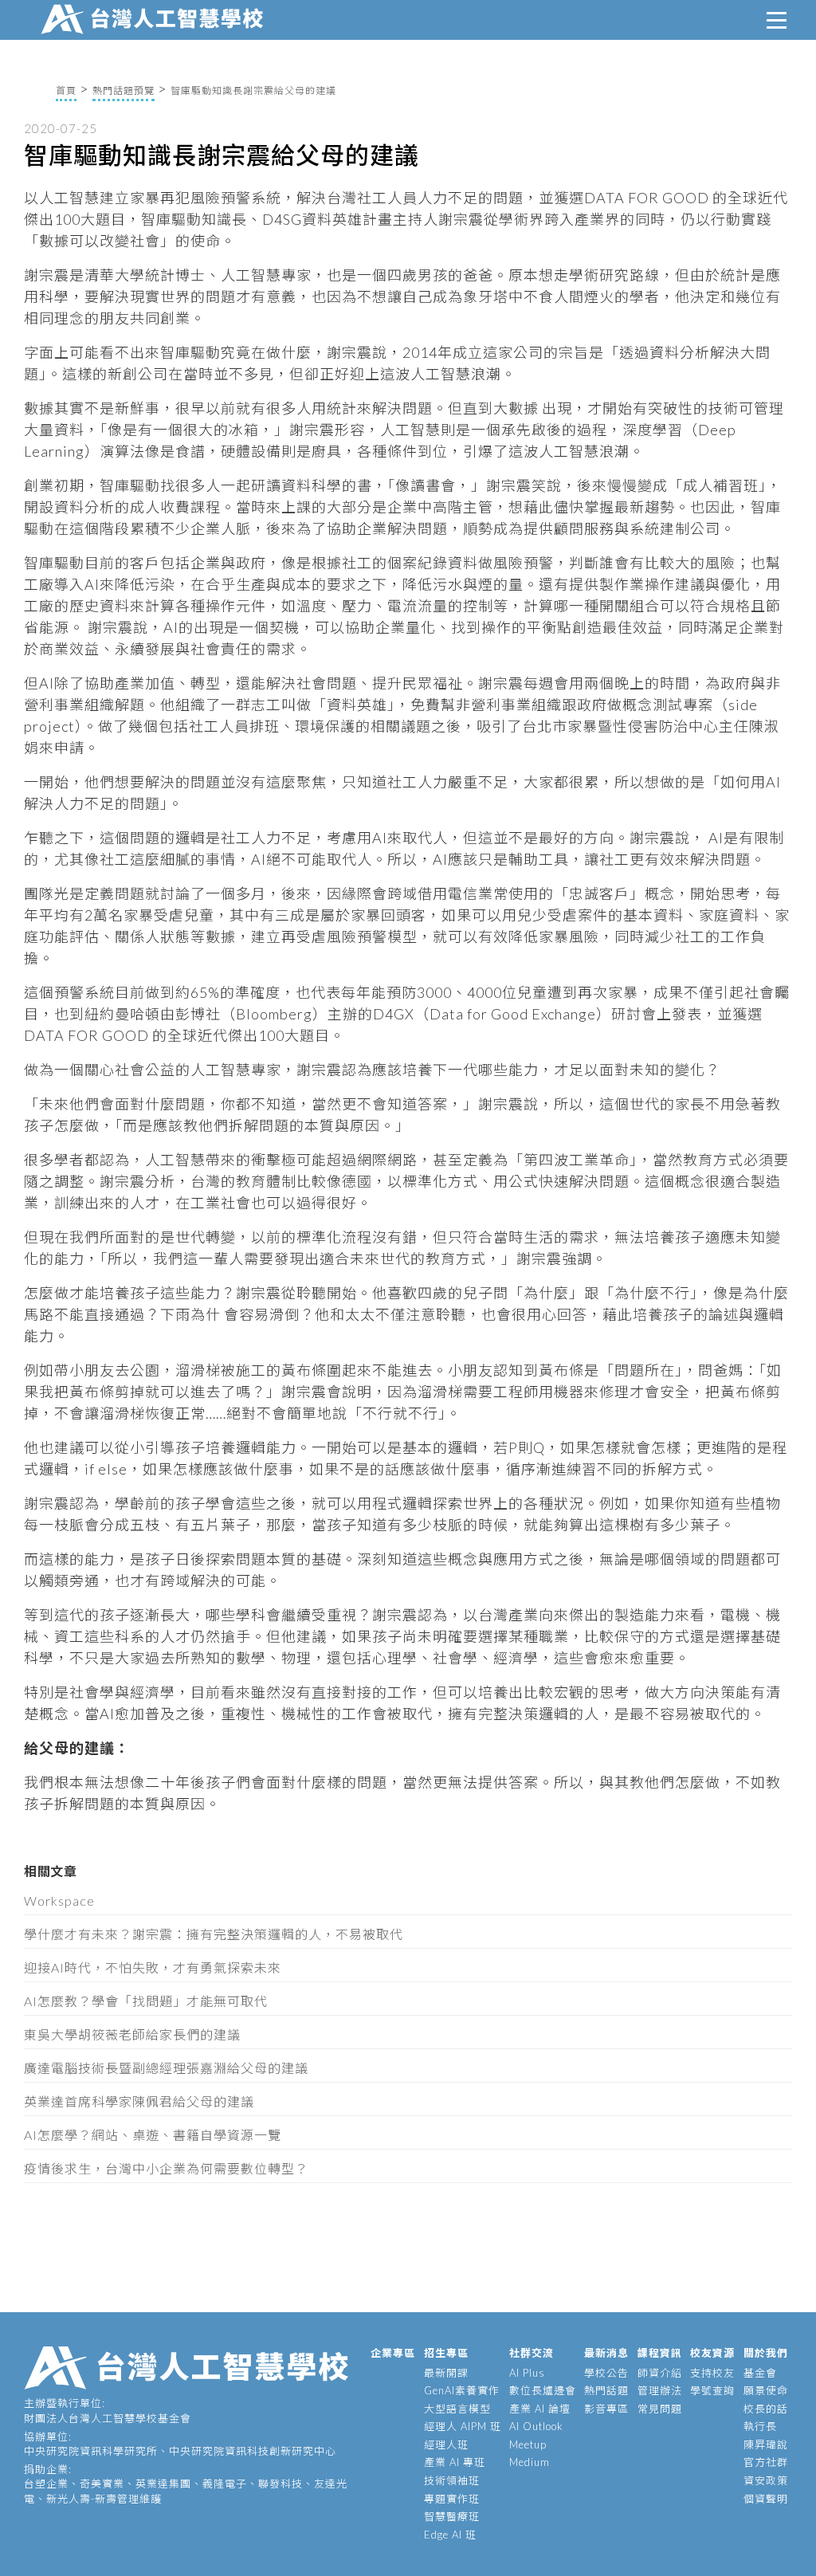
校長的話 (766, 2409)
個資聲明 (766, 2499)
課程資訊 (660, 2353)
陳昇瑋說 (766, 2444)
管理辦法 (660, 2390)
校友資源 (712, 2353)
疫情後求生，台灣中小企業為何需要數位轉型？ (166, 2168)
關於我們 (766, 2353)
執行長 (760, 2426)
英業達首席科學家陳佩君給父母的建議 (139, 2101)
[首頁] (155, 17)
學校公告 (606, 2373)
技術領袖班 (452, 2480)
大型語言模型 (457, 2409)
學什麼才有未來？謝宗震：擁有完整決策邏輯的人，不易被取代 (214, 1934)
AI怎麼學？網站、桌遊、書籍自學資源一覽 (153, 2135)
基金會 (760, 2373)
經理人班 (446, 2444)
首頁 (66, 90)
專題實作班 (452, 2499)
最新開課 (446, 2373)
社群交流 (532, 2353)
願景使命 (766, 2390)
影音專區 (606, 2409)
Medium (530, 2462)
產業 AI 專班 (455, 2462)
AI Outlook (536, 2426)
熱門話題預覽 (124, 90)
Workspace (59, 1901)
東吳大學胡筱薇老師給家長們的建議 (132, 2034)
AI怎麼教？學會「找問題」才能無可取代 (146, 2001)
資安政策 (766, 2480)
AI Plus (527, 2373)
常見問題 (660, 2409)
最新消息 (606, 2353)
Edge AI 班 (450, 2535)
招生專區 (446, 2353)
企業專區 (393, 2353)
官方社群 (766, 2462)
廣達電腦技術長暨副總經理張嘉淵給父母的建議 (166, 2068)
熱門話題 (606, 2390)
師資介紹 (660, 2373)
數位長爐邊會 (543, 2390)
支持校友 (712, 2373)
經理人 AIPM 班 (463, 2426)
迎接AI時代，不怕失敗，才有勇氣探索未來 (153, 1967)
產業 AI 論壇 (540, 2409)
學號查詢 (712, 2390)
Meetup (528, 2444)
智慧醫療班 (452, 2516)
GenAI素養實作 (462, 2390)
